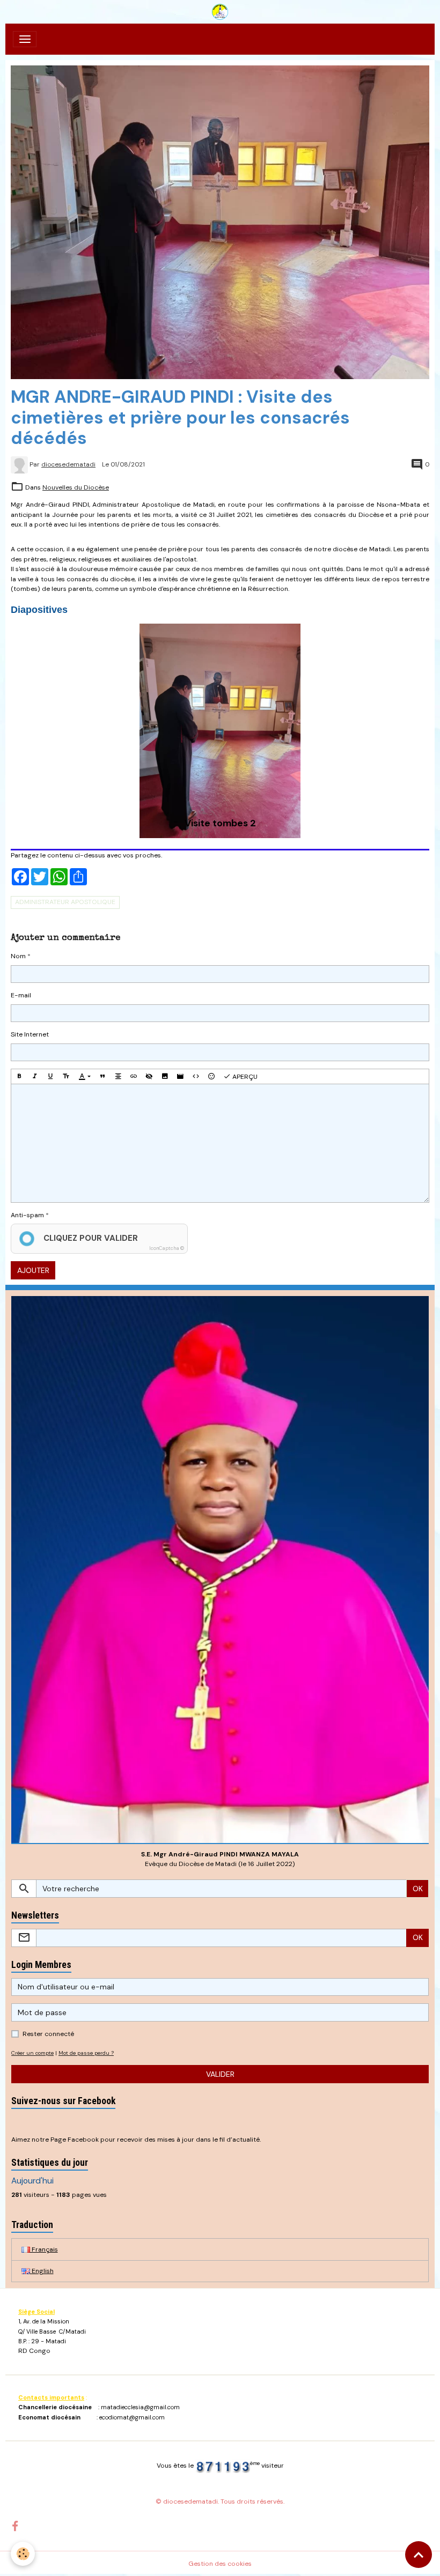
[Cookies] (23, 2554)
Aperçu (244, 1077)
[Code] (196, 1076)
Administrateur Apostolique (65, 902)
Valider (220, 2074)
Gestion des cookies (220, 2564)
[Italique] (35, 1076)
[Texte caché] (149, 1076)
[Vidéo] (180, 1076)
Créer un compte (32, 2053)
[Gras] (19, 1076)
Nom (18, 956)
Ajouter (33, 1270)
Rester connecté (48, 2034)
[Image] (165, 1076)
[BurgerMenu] (25, 39)
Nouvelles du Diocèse (76, 487)
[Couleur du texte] (85, 1076)
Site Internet (30, 1034)
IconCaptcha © (167, 1248)
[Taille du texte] (66, 1076)
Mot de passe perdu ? (86, 2053)
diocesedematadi (68, 464)
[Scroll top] (419, 2555)
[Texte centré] (118, 1076)
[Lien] (134, 1076)
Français (44, 2249)
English (42, 2271)
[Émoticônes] (211, 1076)
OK (418, 1889)
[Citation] (102, 1076)
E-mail (21, 995)
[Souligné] (50, 1076)
